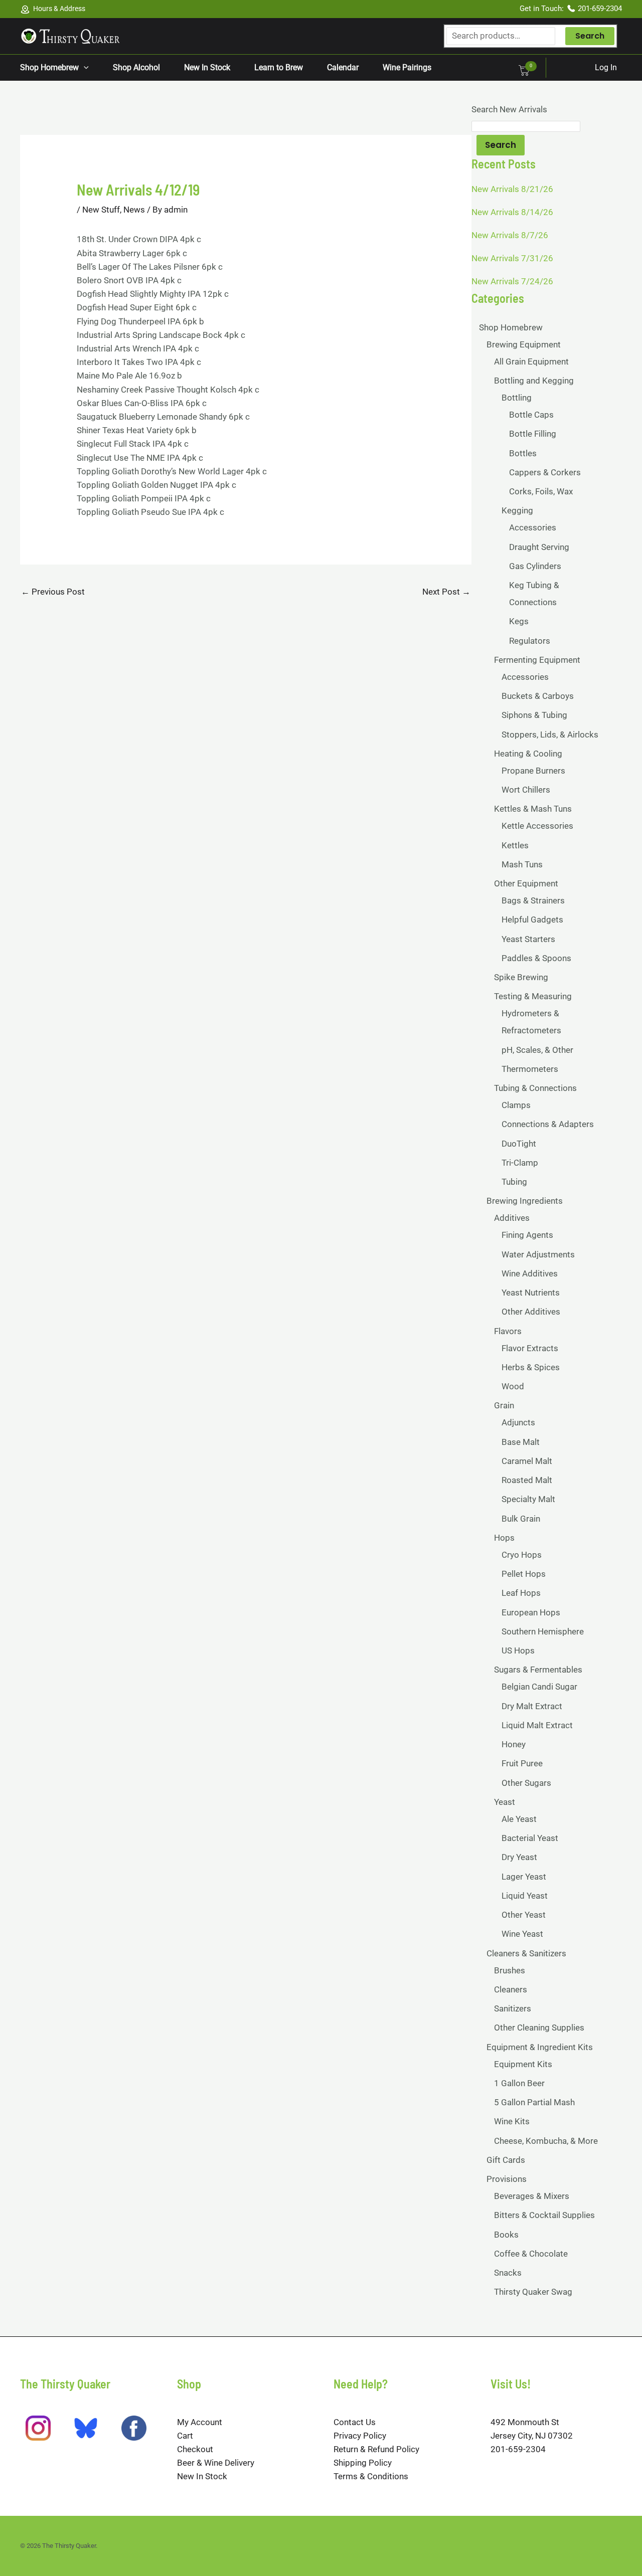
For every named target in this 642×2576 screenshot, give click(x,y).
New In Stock (202, 2476)
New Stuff (101, 210)
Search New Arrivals (509, 109)
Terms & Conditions (371, 2476)
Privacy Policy (360, 2436)
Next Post (446, 592)
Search (590, 36)
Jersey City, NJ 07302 (532, 2436)
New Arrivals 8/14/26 (512, 212)
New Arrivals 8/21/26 (512, 189)
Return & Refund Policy (376, 2449)
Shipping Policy (363, 2463)
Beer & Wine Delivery (216, 2463)
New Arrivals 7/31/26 (512, 258)
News (134, 210)
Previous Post (53, 592)
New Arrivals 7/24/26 (512, 281)
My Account (200, 2422)
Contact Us (355, 2422)
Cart (185, 2436)
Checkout (195, 2449)
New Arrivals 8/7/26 (510, 235)
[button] (84, 68)
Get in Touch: (543, 9)
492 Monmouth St (525, 2422)
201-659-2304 (600, 9)
